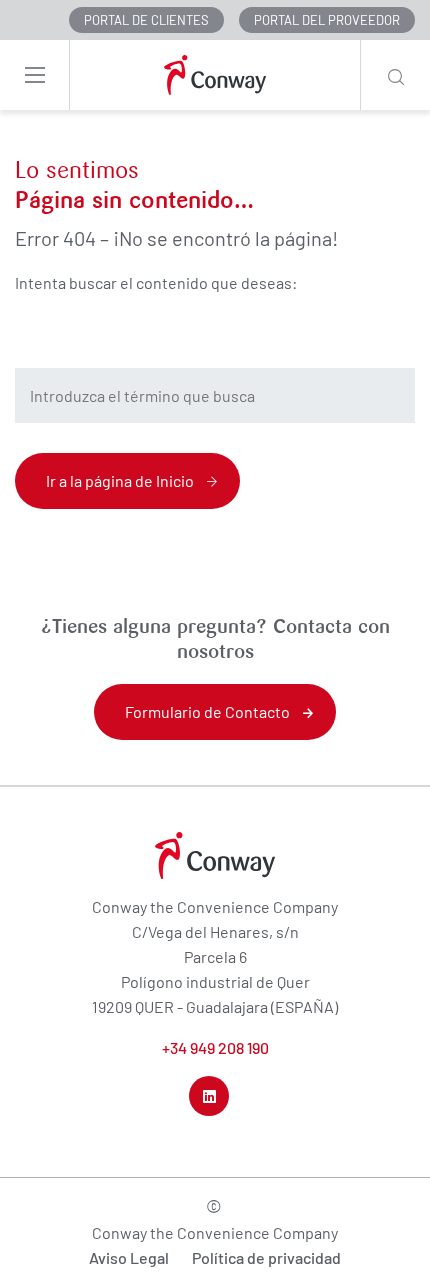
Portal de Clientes (146, 20)
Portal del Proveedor (327, 20)
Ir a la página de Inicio (120, 480)
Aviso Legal (129, 1257)
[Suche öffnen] (395, 75)
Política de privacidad (266, 1257)
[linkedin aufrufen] (209, 1096)
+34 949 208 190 (215, 1047)
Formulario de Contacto (207, 711)
